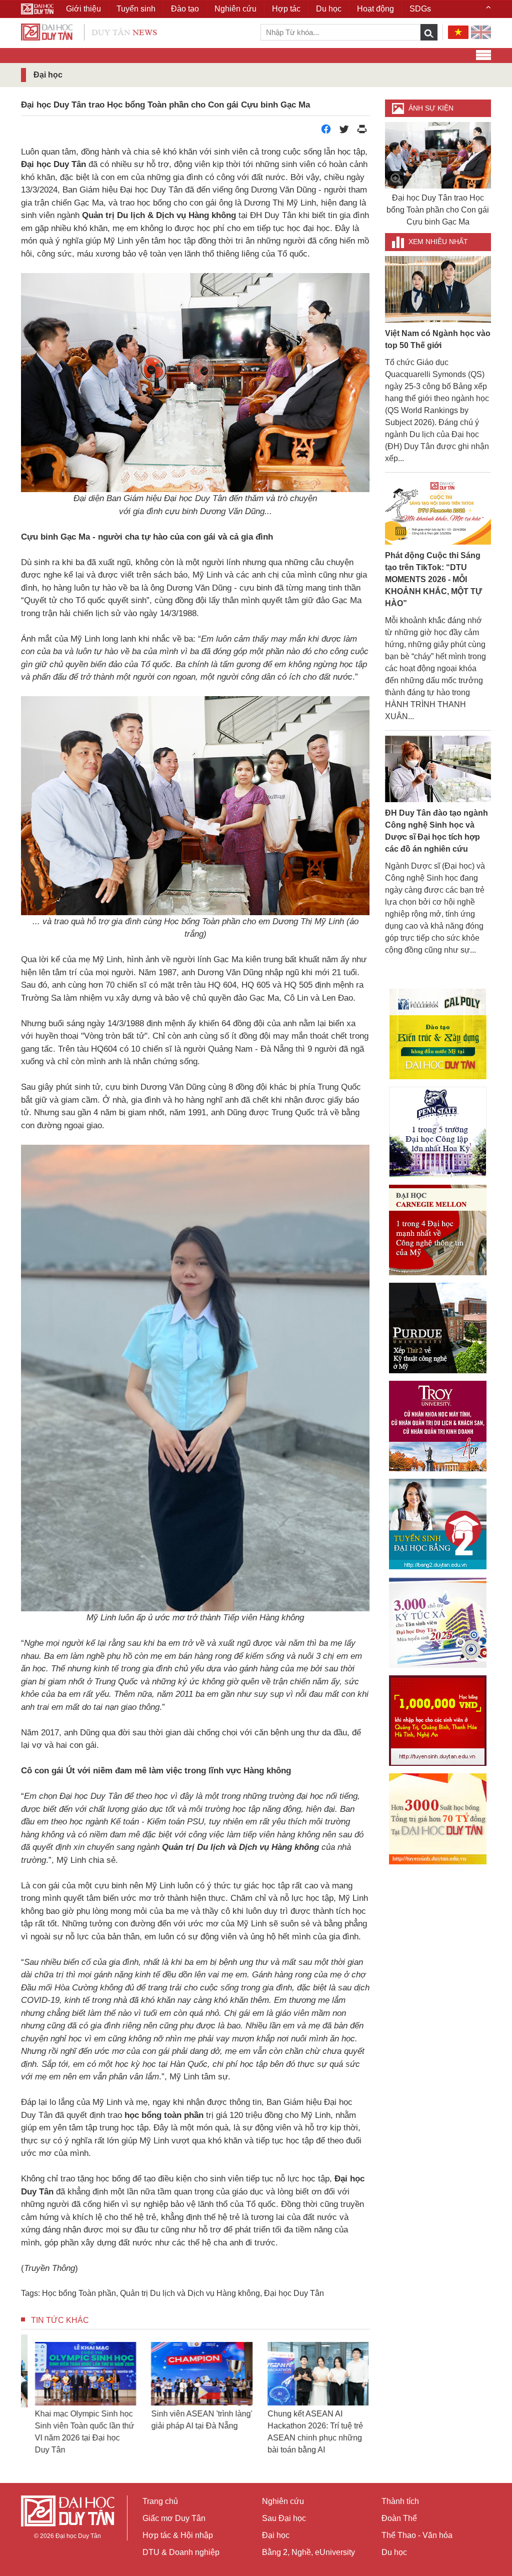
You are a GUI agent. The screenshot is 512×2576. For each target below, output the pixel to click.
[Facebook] (326, 132)
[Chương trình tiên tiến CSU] (438, 1034)
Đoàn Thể (399, 2518)
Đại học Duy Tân (294, 2293)
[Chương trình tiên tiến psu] (438, 1132)
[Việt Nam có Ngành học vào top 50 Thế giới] (438, 289)
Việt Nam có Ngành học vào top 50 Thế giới (438, 339)
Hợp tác (286, 9)
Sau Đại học (284, 2518)
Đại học (276, 2535)
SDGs (420, 9)
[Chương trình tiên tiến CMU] (438, 1230)
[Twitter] (344, 132)
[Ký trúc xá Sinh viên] (438, 1622)
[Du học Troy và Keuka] (438, 1426)
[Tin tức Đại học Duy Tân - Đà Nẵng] (89, 31)
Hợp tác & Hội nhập (178, 2535)
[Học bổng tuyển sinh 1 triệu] (438, 1721)
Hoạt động (375, 9)
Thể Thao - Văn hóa (417, 2535)
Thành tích (400, 2501)
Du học (394, 2552)
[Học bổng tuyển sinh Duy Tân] (438, 1819)
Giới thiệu (83, 9)
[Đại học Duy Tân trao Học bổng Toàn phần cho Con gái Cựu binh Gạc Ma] (438, 155)
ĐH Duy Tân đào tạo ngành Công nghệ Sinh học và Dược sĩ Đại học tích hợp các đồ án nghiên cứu (436, 831)
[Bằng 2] (438, 1524)
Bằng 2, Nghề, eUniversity (308, 2552)
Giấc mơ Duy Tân (174, 2518)
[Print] (362, 132)
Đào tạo (185, 9)
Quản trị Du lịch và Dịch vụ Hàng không (190, 2293)
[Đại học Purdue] (438, 1328)
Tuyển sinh (136, 9)
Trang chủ (160, 2501)
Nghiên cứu (283, 2501)
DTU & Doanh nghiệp (181, 2552)
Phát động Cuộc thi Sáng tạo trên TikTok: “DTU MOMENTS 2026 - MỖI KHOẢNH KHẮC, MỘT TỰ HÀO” (433, 579)
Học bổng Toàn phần (79, 2293)
